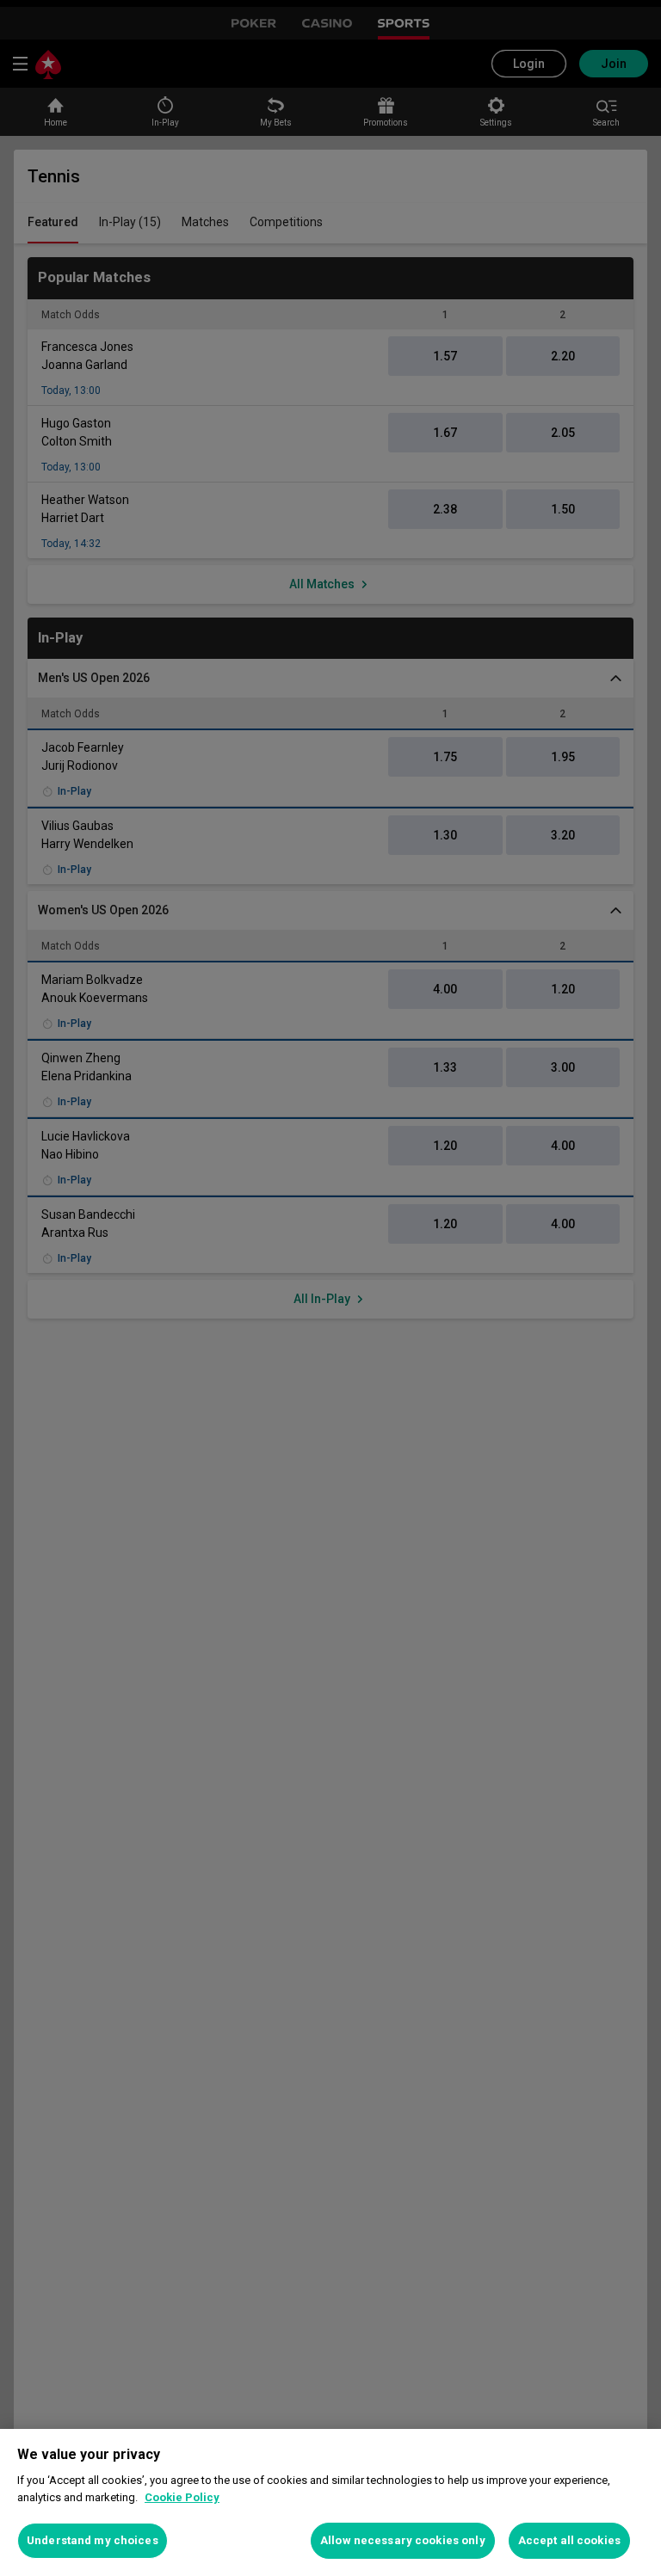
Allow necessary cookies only (403, 2540)
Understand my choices (93, 2540)
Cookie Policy (182, 2497)
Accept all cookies (569, 2540)
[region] (330, 2502)
